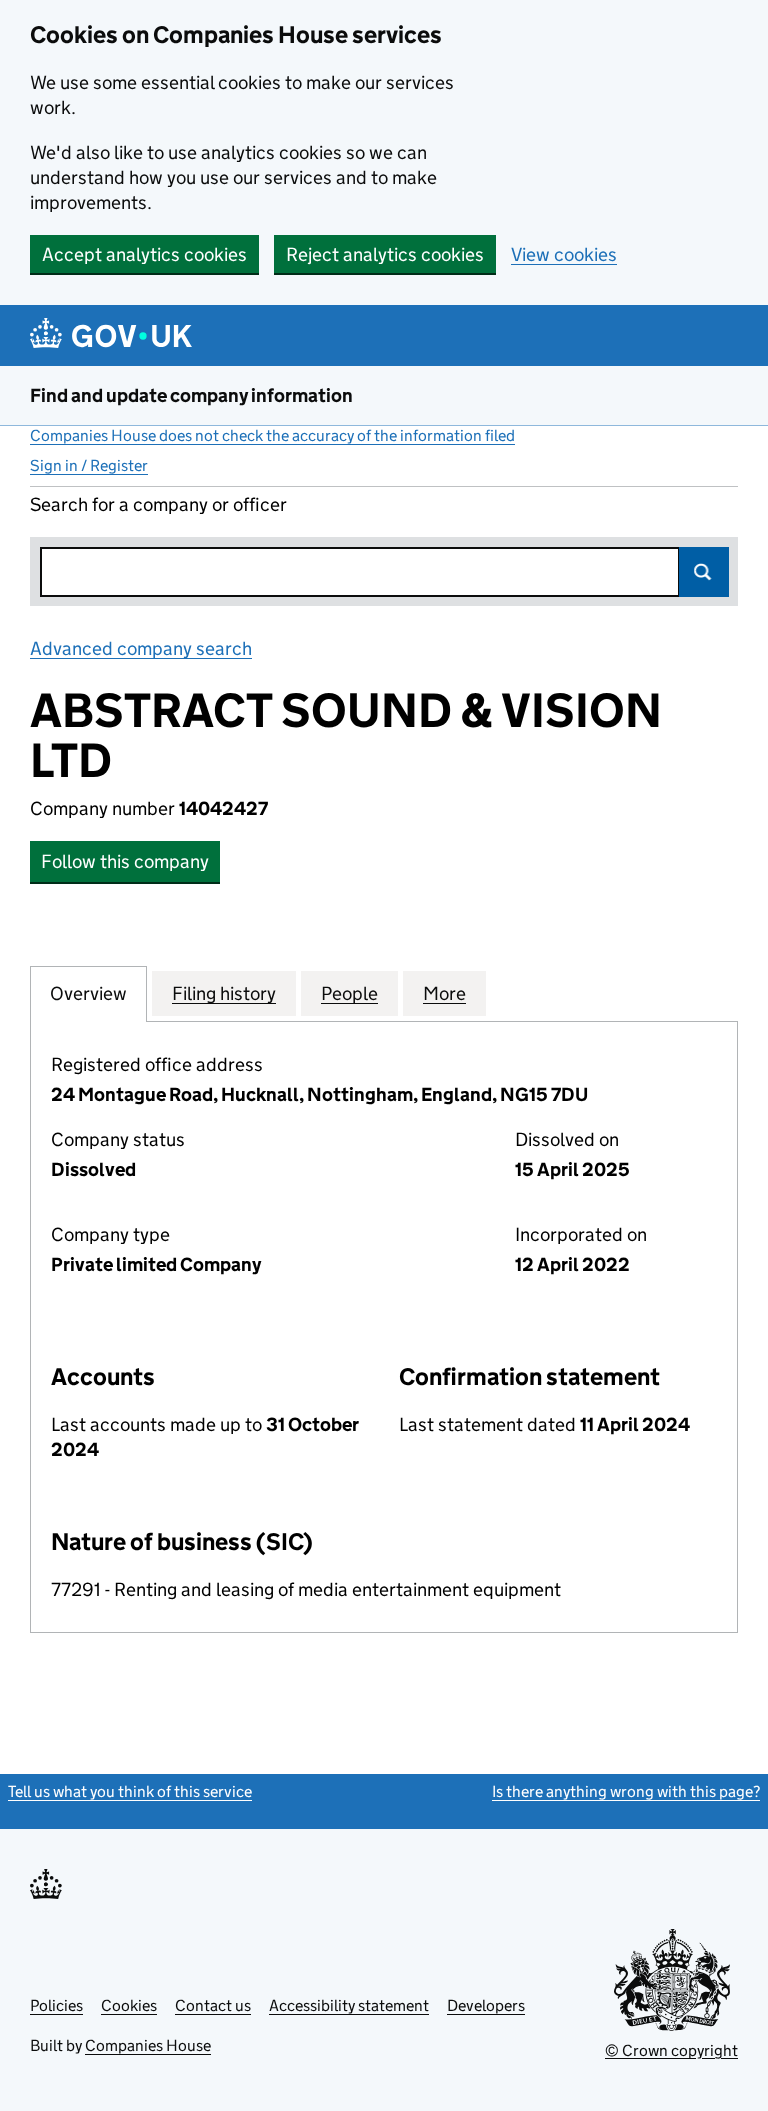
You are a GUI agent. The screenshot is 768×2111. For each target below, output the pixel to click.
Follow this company (125, 861)
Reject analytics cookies (385, 254)
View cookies (564, 254)
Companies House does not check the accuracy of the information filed (272, 435)
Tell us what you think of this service (130, 1791)
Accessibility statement (349, 2005)
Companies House (148, 2045)
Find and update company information (191, 395)
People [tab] (349, 993)
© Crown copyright (671, 2050)
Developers (486, 2005)
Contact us (213, 2005)
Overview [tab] (88, 993)
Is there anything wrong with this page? (626, 1791)
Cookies (129, 2005)
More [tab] (444, 993)
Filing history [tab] (224, 993)
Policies (56, 2005)
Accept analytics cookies (144, 254)
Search (704, 572)
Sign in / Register (89, 465)
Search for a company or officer (158, 504)
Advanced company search (141, 648)
